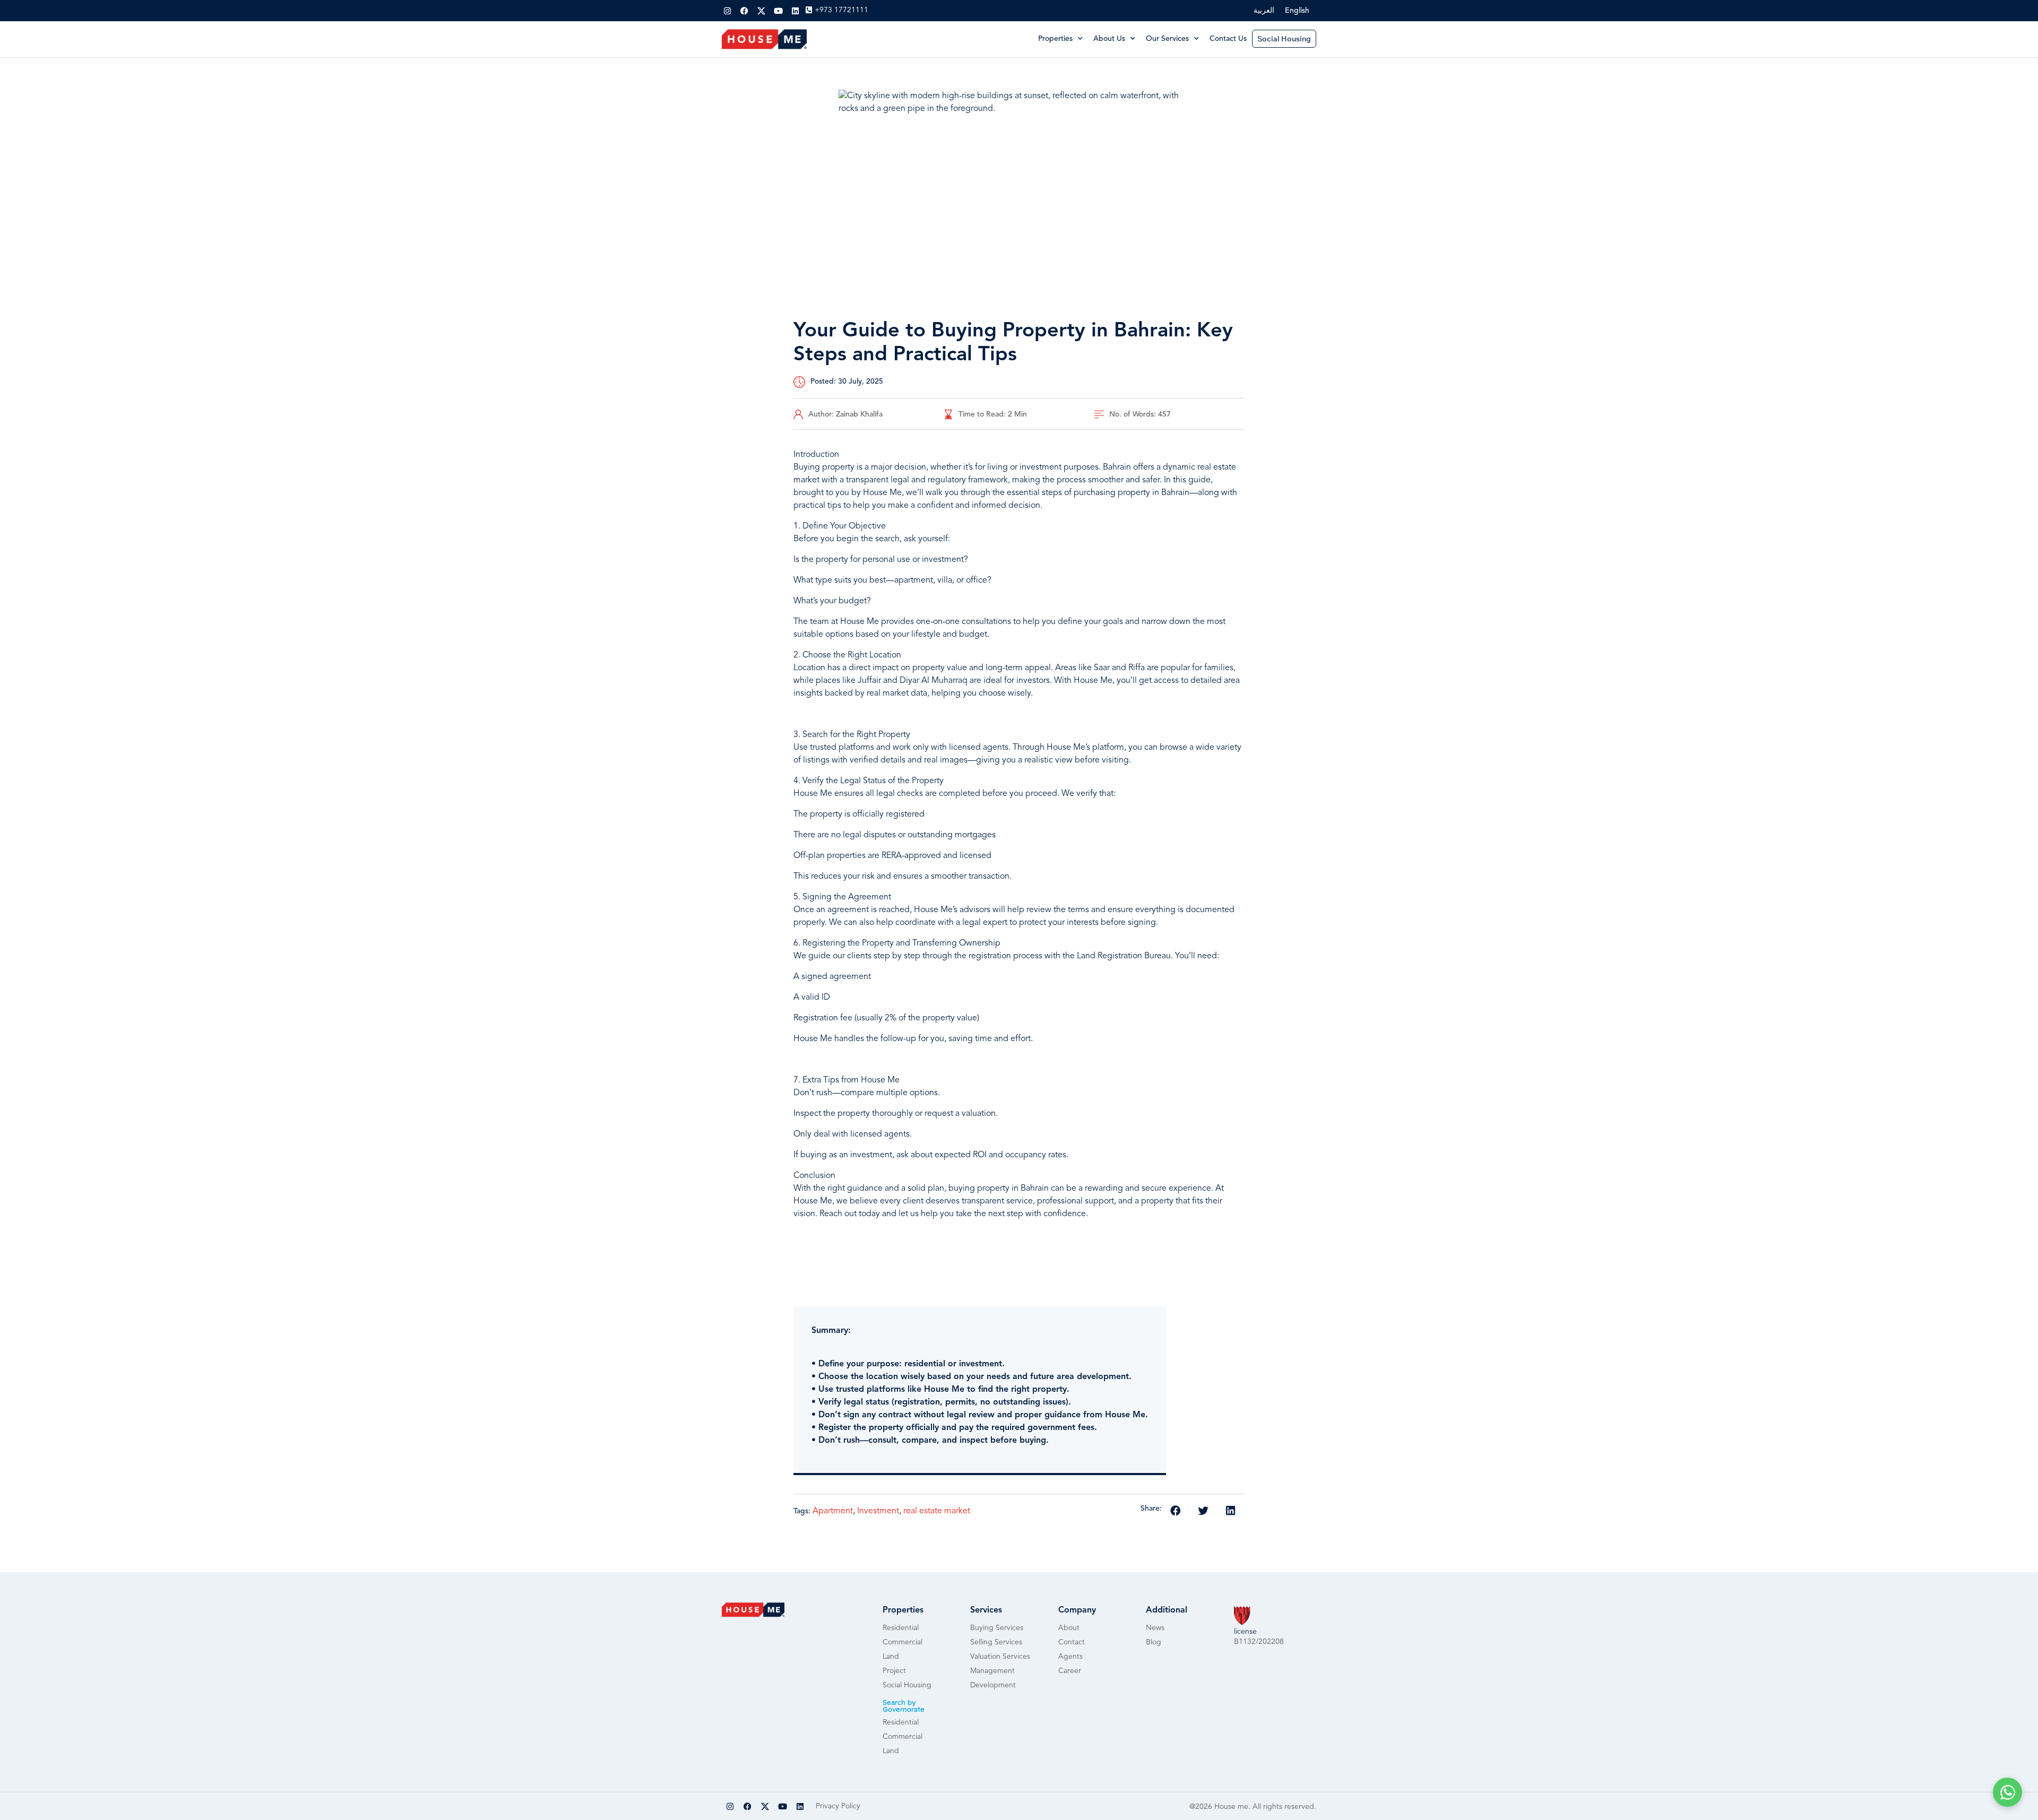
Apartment (833, 1511)
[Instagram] (727, 11)
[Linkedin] (795, 11)
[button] (1176, 1511)
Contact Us (1228, 39)
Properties (1055, 39)
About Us (1109, 39)
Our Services (1167, 39)
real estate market (937, 1511)
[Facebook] (744, 11)
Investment (878, 1511)
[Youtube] (778, 11)
